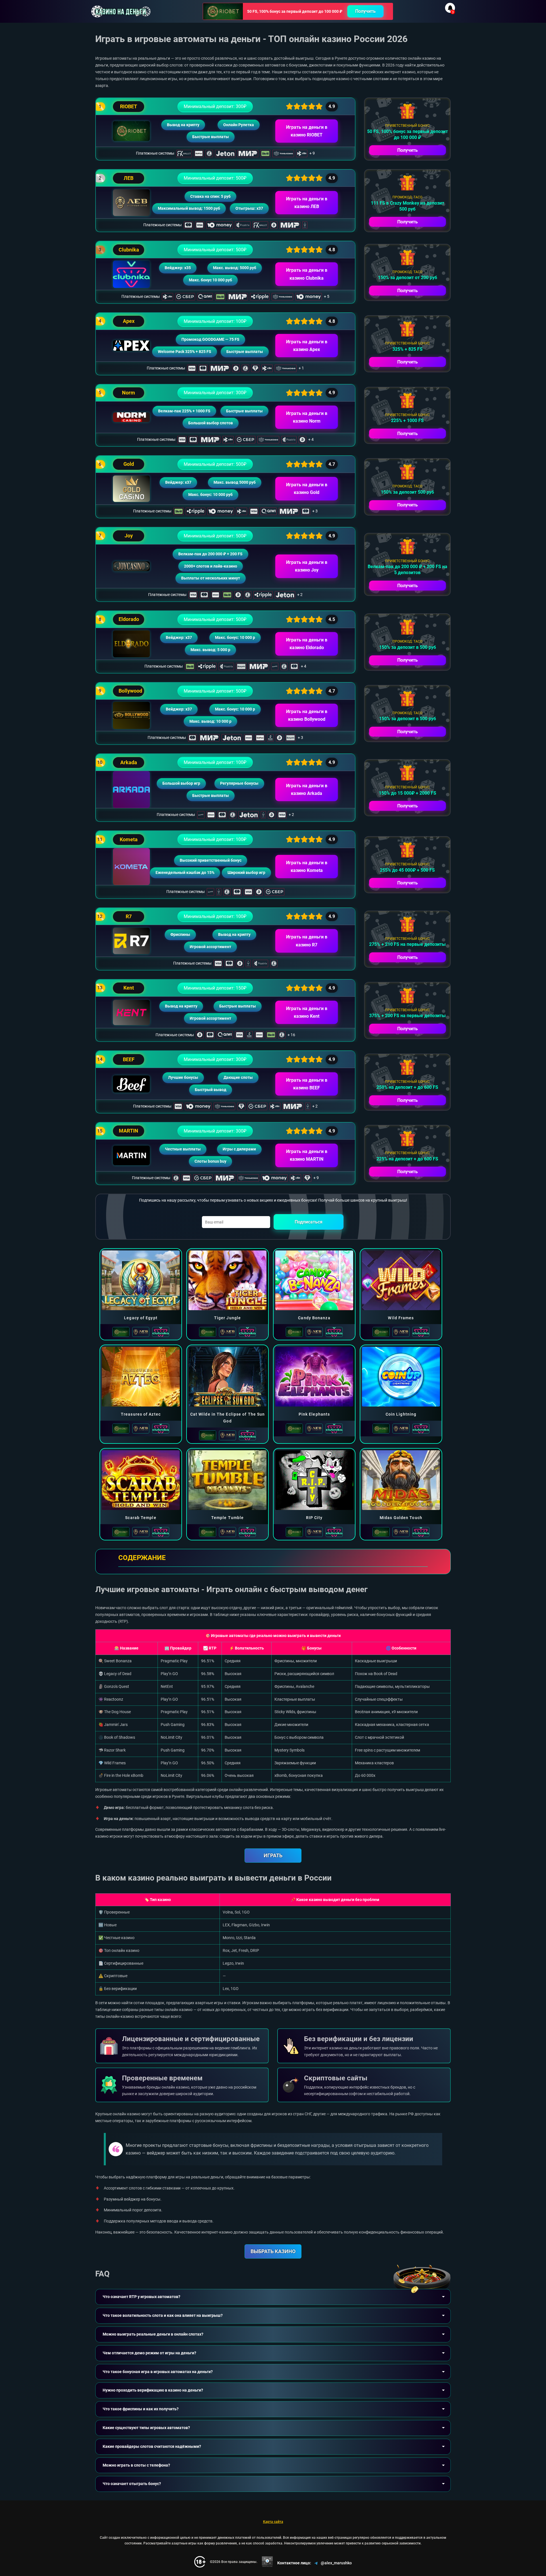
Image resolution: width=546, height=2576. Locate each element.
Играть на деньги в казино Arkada (307, 790)
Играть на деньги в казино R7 (307, 941)
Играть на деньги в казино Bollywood (307, 715)
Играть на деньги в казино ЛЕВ (307, 203)
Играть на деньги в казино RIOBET (307, 131)
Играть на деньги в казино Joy (307, 566)
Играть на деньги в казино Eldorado (307, 644)
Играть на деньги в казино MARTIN (307, 1155)
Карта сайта (273, 2522)
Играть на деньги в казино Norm (307, 417)
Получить (365, 11)
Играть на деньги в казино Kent (307, 1012)
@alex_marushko (336, 2563)
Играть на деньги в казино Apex (307, 346)
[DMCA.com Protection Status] (267, 2562)
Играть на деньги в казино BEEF (307, 1084)
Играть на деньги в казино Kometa (307, 867)
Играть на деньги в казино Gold (307, 489)
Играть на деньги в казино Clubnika (307, 274)
